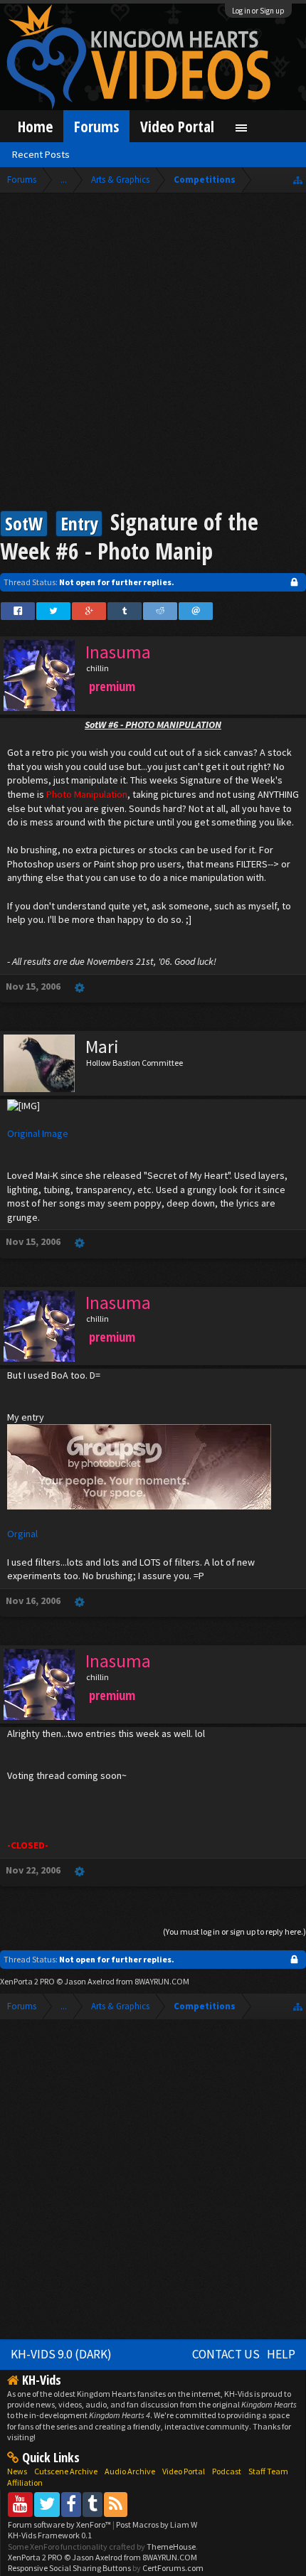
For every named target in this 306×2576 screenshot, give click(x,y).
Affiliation (25, 2483)
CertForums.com (173, 2568)
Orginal (22, 1534)
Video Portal (177, 126)
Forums (96, 126)
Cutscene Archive (66, 2471)
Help (281, 2354)
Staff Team (268, 2471)
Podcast (227, 2471)
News (17, 2471)
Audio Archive (130, 2471)
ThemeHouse (171, 2546)
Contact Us (226, 2354)
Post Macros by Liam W (157, 2524)
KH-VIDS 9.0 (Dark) (61, 2354)
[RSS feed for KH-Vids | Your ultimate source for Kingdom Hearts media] (116, 2504)
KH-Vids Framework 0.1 (50, 2535)
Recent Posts (41, 154)
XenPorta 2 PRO (27, 1981)
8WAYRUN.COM (162, 1981)
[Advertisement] (153, 353)
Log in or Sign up (258, 11)
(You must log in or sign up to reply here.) (234, 1931)
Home (35, 126)
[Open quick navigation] (298, 180)
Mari (102, 1047)
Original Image (38, 1133)
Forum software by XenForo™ (60, 2524)
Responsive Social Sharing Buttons (69, 2568)
